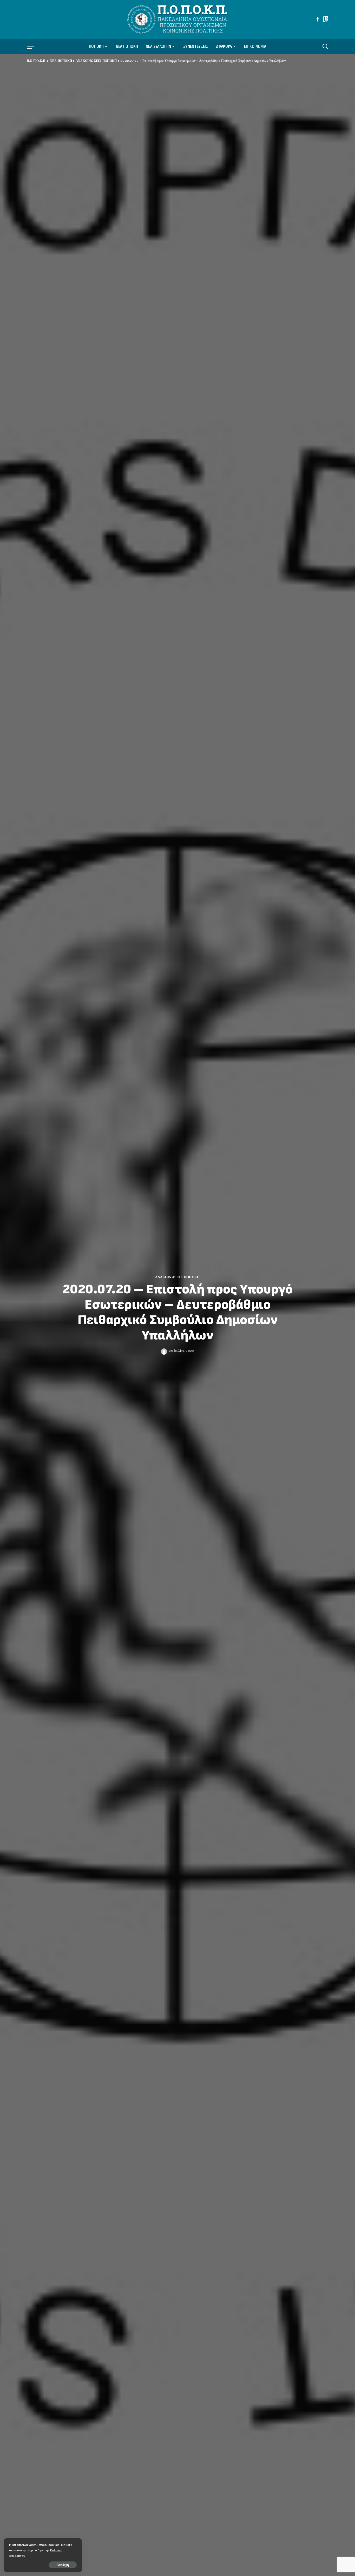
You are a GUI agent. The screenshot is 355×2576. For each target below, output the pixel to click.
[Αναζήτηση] (325, 47)
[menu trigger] (33, 47)
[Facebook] (318, 19)
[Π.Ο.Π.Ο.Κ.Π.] (178, 19)
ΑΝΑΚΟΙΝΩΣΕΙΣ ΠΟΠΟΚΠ (177, 1277)
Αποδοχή (63, 2565)
